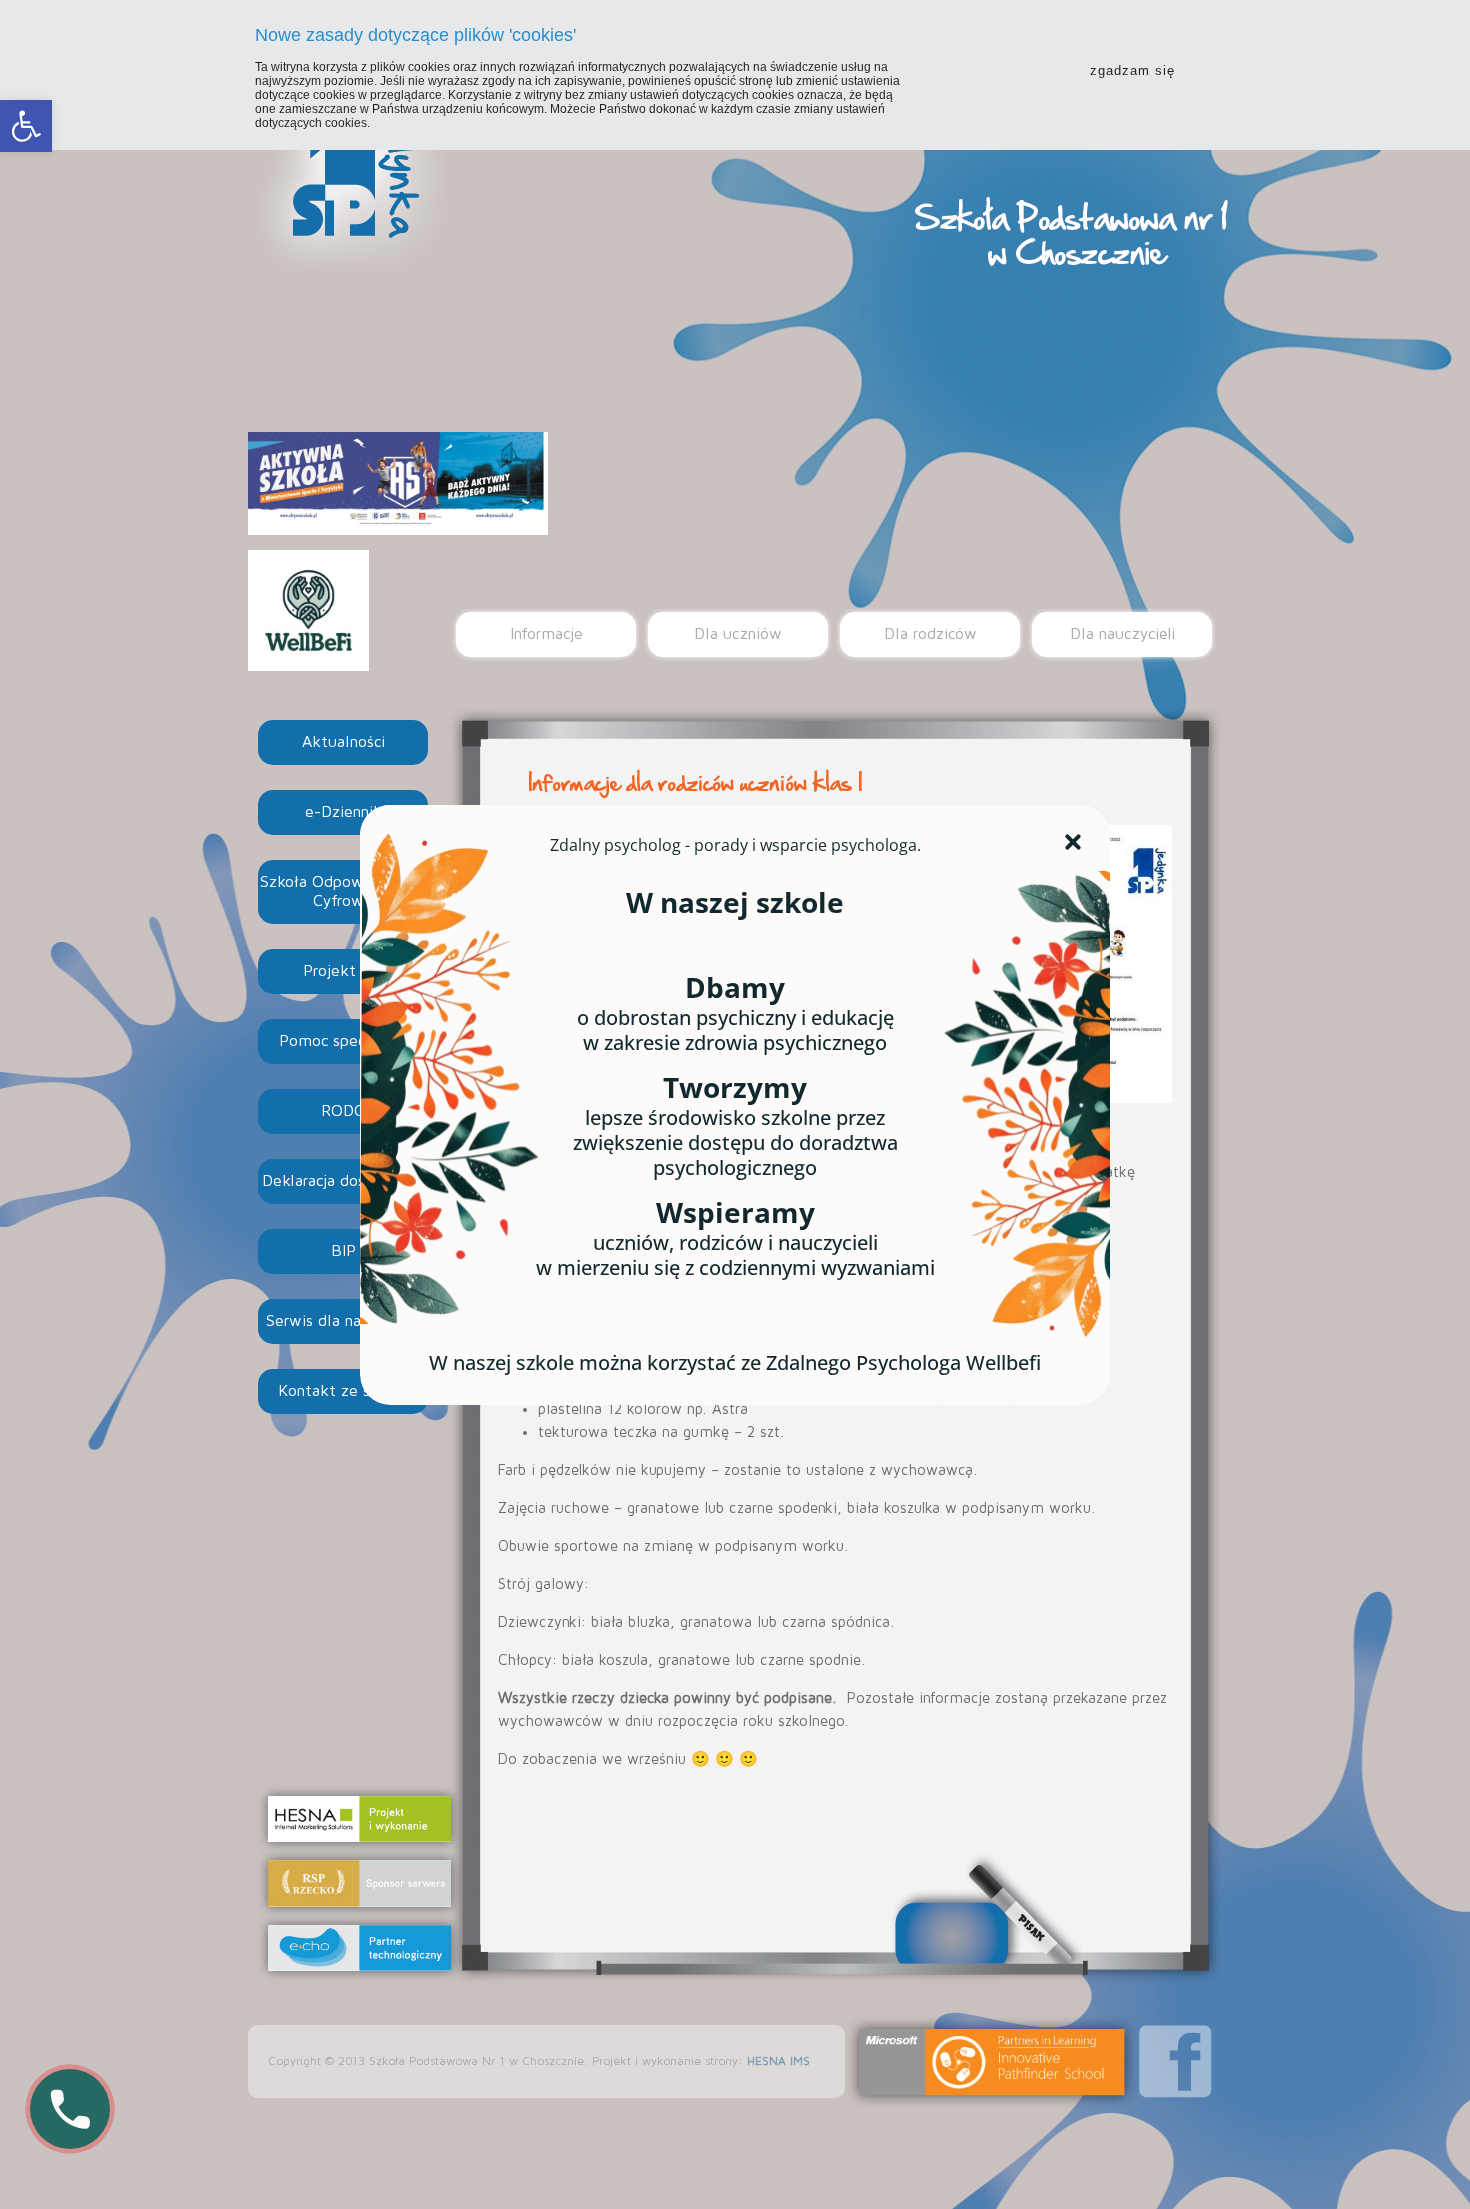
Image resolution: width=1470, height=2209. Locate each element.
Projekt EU (343, 971)
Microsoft (992, 2062)
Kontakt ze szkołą (343, 1391)
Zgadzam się (1132, 70)
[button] (26, 126)
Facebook (1175, 2061)
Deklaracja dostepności (343, 1181)
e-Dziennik (343, 812)
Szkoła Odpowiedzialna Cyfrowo (343, 891)
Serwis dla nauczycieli (343, 1321)
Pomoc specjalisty (343, 1041)
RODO (343, 1111)
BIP (343, 1251)
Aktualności (343, 742)
